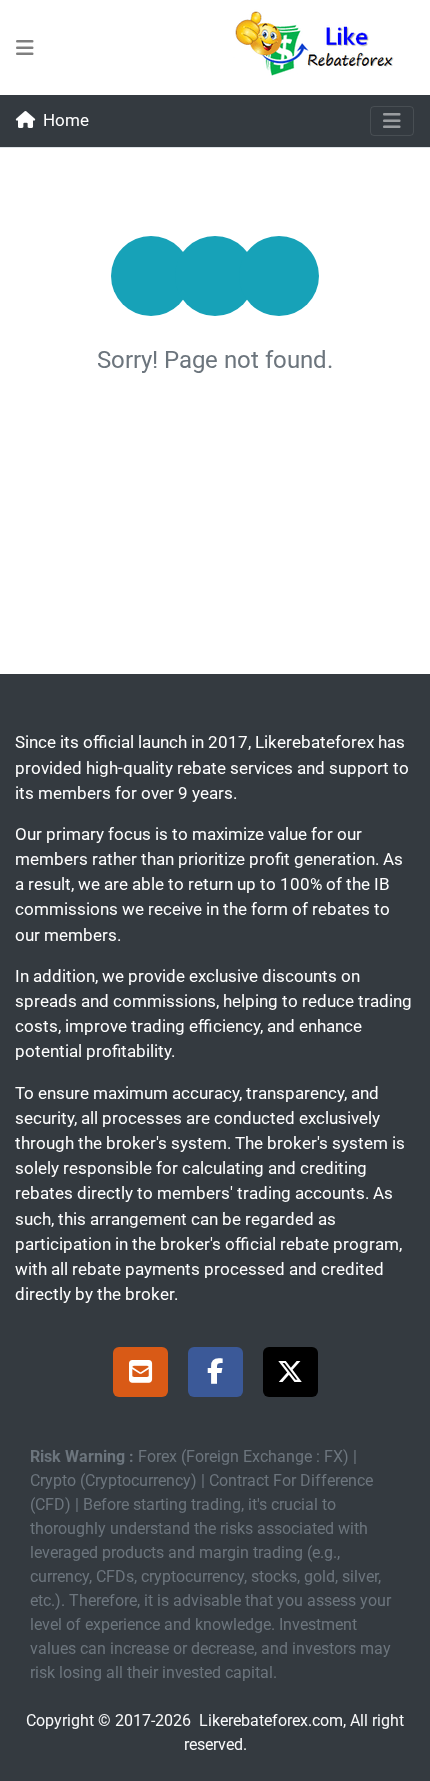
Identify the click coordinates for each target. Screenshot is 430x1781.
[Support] (140, 1375)
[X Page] (290, 1375)
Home (66, 120)
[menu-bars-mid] (25, 48)
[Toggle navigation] (392, 121)
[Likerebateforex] (323, 47)
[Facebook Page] (215, 1375)
